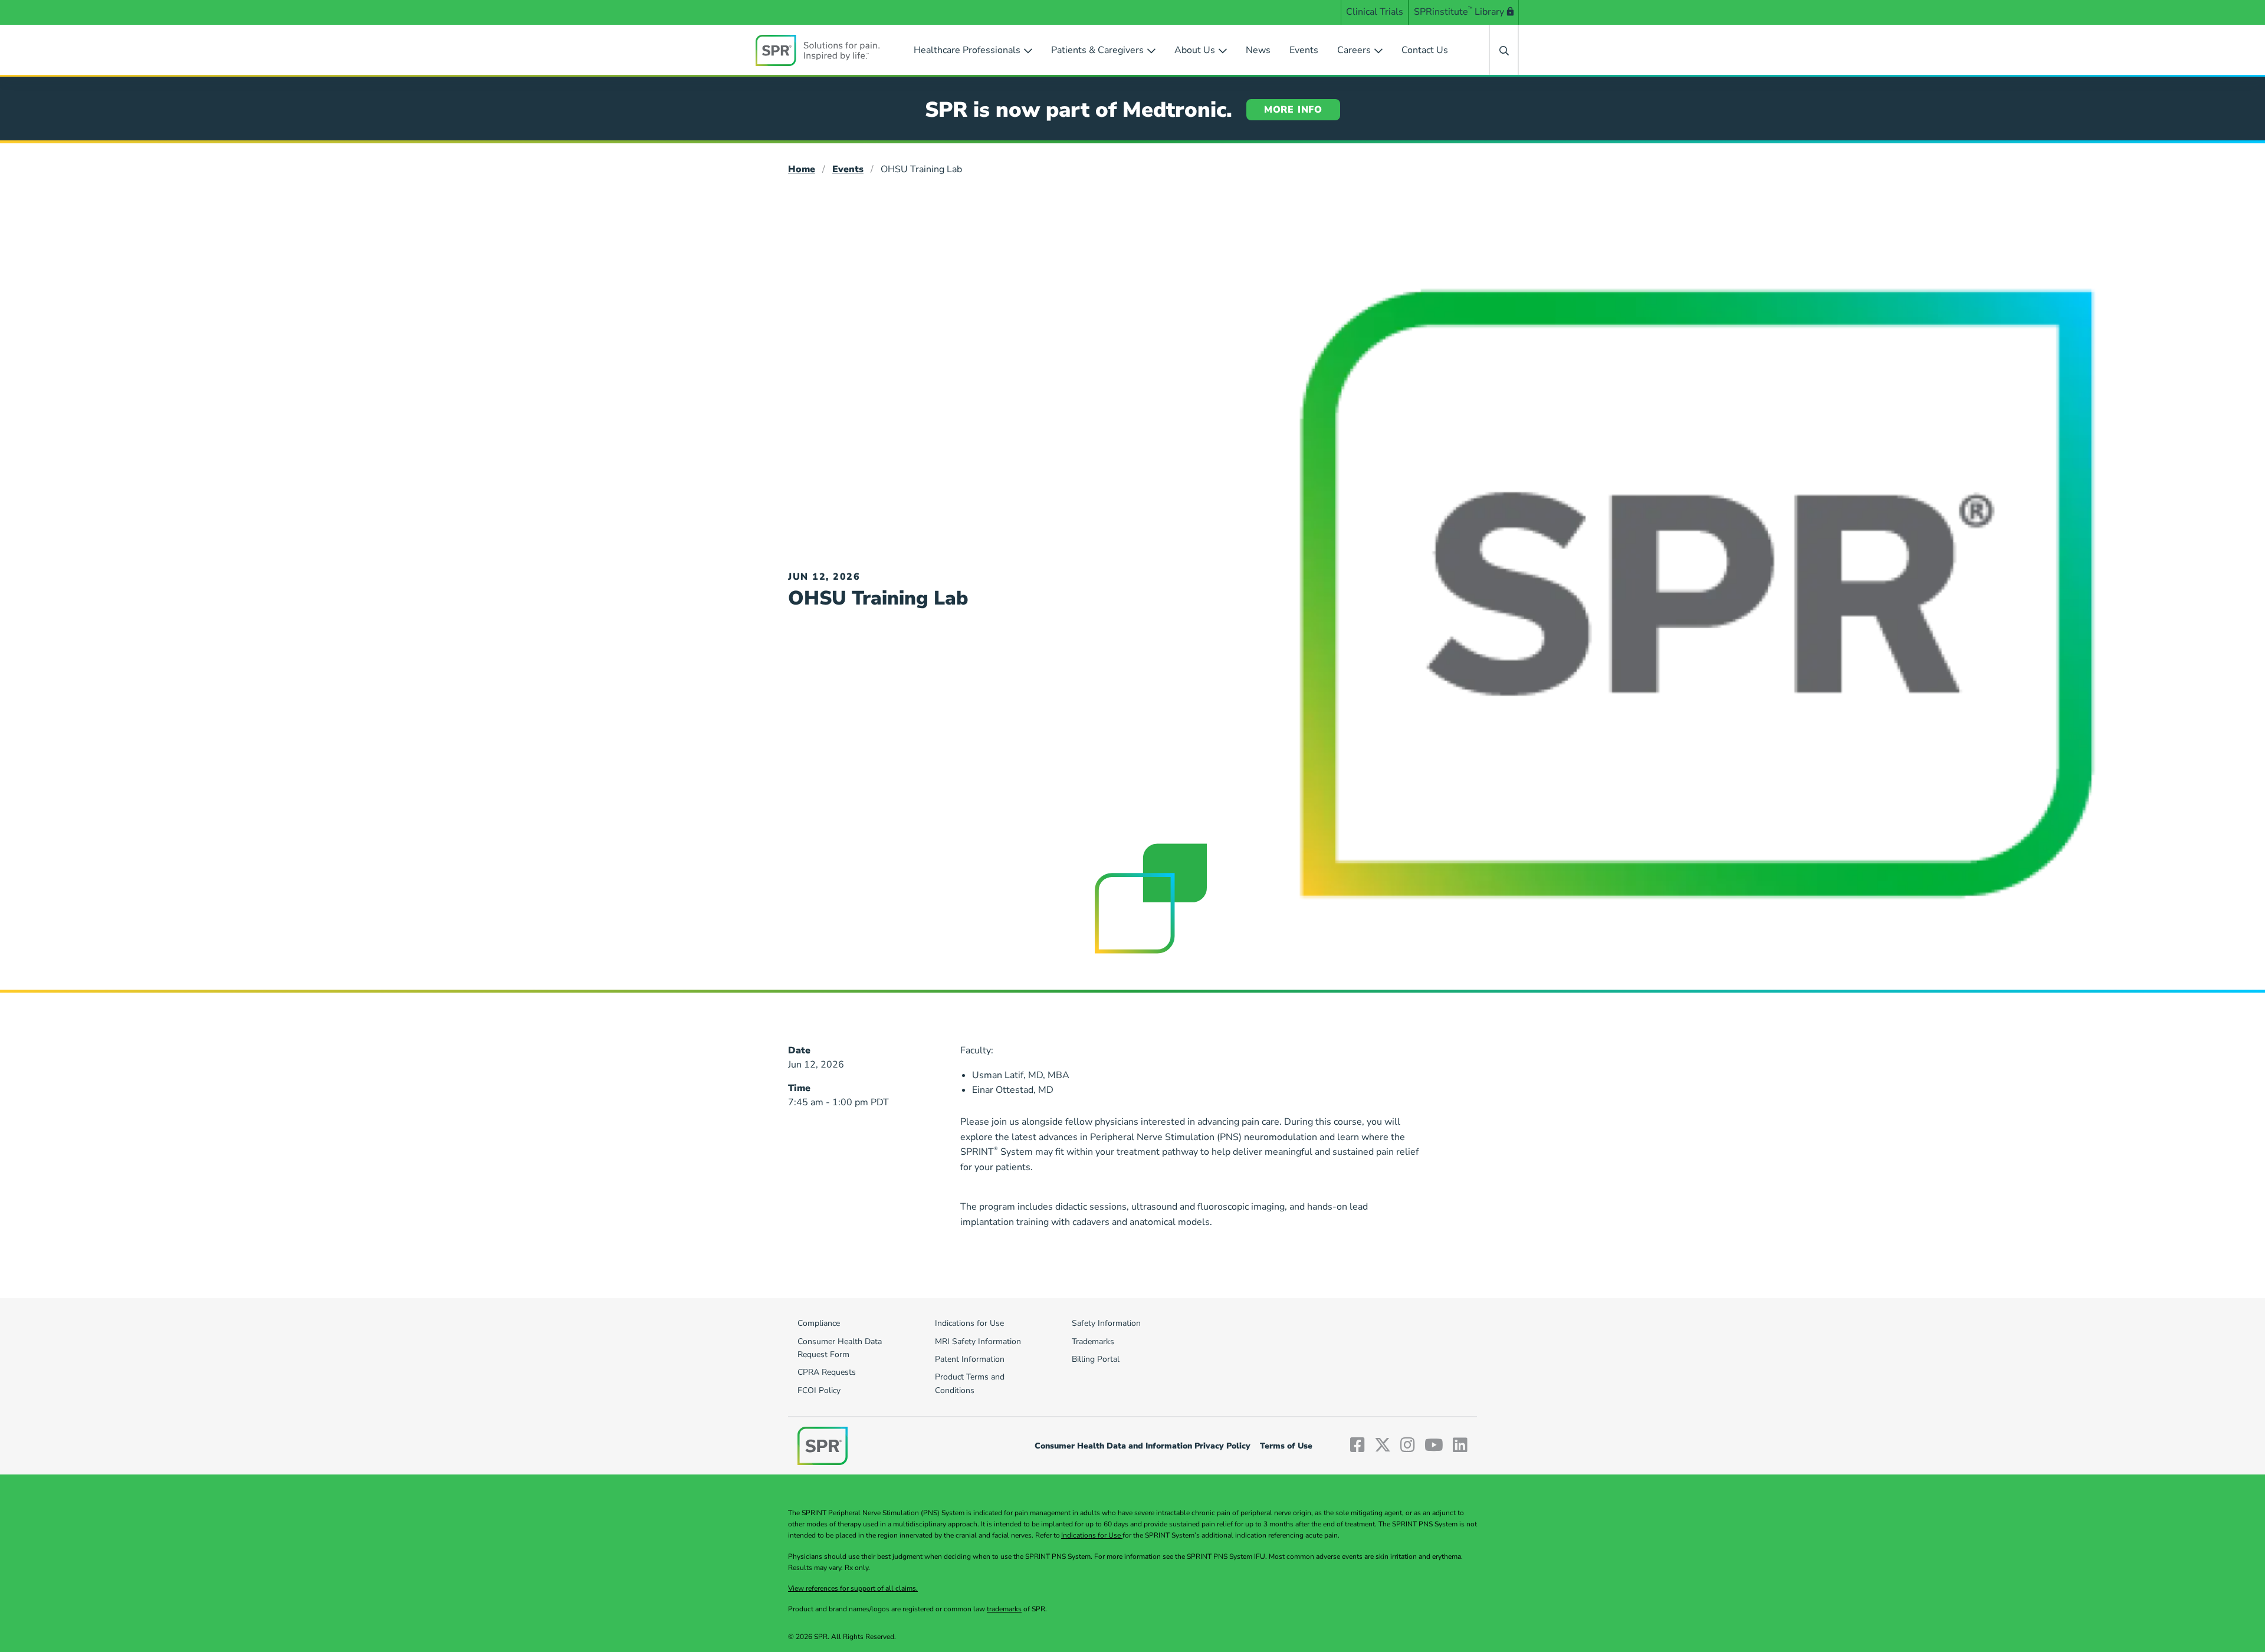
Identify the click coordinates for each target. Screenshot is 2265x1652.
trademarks (1004, 1609)
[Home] (818, 50)
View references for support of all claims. (853, 1588)
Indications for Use (1092, 1535)
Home (802, 169)
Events (848, 169)
